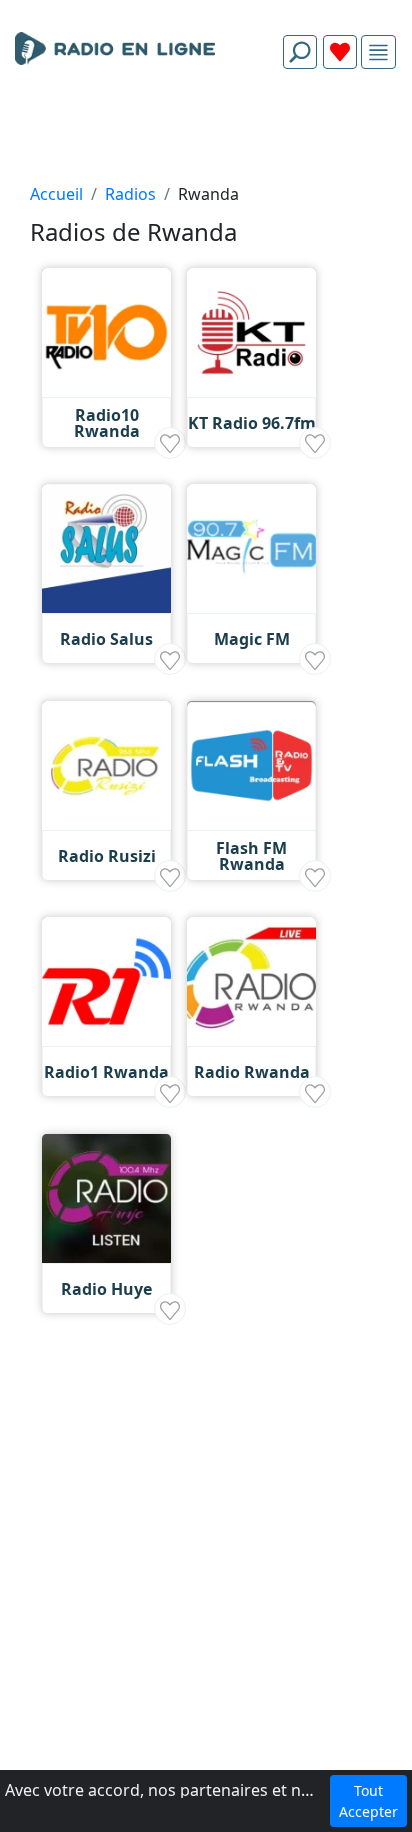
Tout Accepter (368, 1801)
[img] (378, 52)
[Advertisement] (206, 132)
